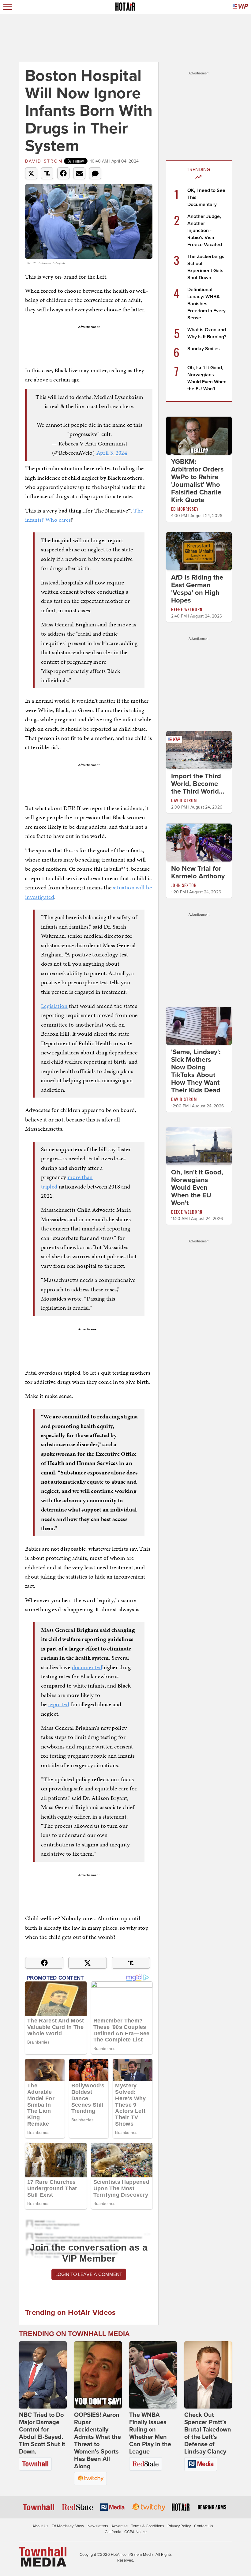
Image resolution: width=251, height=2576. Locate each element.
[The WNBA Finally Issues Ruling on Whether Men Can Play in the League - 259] (153, 2375)
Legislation (54, 1006)
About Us (40, 2526)
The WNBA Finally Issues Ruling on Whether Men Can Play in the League (150, 2433)
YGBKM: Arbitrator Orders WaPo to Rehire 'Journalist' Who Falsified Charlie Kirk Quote (197, 481)
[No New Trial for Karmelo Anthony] (199, 842)
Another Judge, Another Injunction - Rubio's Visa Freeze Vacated (205, 231)
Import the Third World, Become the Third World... (198, 784)
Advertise (120, 2526)
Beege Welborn (187, 609)
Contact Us (204, 2526)
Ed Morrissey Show (68, 2526)
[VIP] (240, 7)
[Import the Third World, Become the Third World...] (199, 749)
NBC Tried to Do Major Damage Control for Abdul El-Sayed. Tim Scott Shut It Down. (42, 2433)
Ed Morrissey (185, 509)
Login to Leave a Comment (89, 2274)
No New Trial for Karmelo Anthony (198, 872)
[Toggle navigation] (8, 7)
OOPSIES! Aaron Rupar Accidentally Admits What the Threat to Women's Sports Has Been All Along (97, 2441)
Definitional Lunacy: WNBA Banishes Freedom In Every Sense (206, 304)
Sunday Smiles (204, 349)
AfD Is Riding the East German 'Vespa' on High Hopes (197, 589)
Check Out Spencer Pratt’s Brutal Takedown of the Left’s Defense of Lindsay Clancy (208, 2433)
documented (87, 1667)
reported (59, 1704)
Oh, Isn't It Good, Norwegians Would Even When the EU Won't (197, 1188)
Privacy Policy (179, 2526)
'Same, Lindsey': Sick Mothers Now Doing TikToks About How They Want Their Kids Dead (196, 1071)
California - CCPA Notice (126, 2532)
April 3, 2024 (112, 453)
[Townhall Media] (43, 2556)
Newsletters (98, 2526)
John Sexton (184, 885)
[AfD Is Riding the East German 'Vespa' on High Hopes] (199, 551)
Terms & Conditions (148, 2526)
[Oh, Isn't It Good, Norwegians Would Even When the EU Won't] (199, 1146)
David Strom (44, 161)
